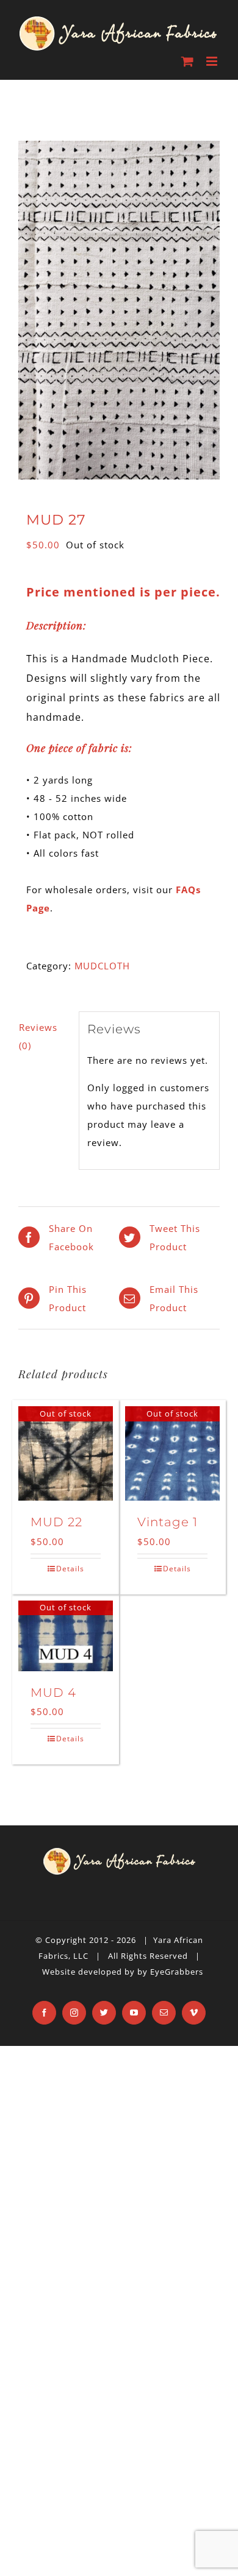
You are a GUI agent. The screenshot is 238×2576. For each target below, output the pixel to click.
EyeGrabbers (177, 1972)
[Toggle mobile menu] (213, 61)
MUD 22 (56, 1522)
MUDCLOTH (102, 966)
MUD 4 (53, 1693)
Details (70, 1569)
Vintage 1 (168, 1522)
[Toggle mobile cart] (188, 61)
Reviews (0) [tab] (38, 1036)
